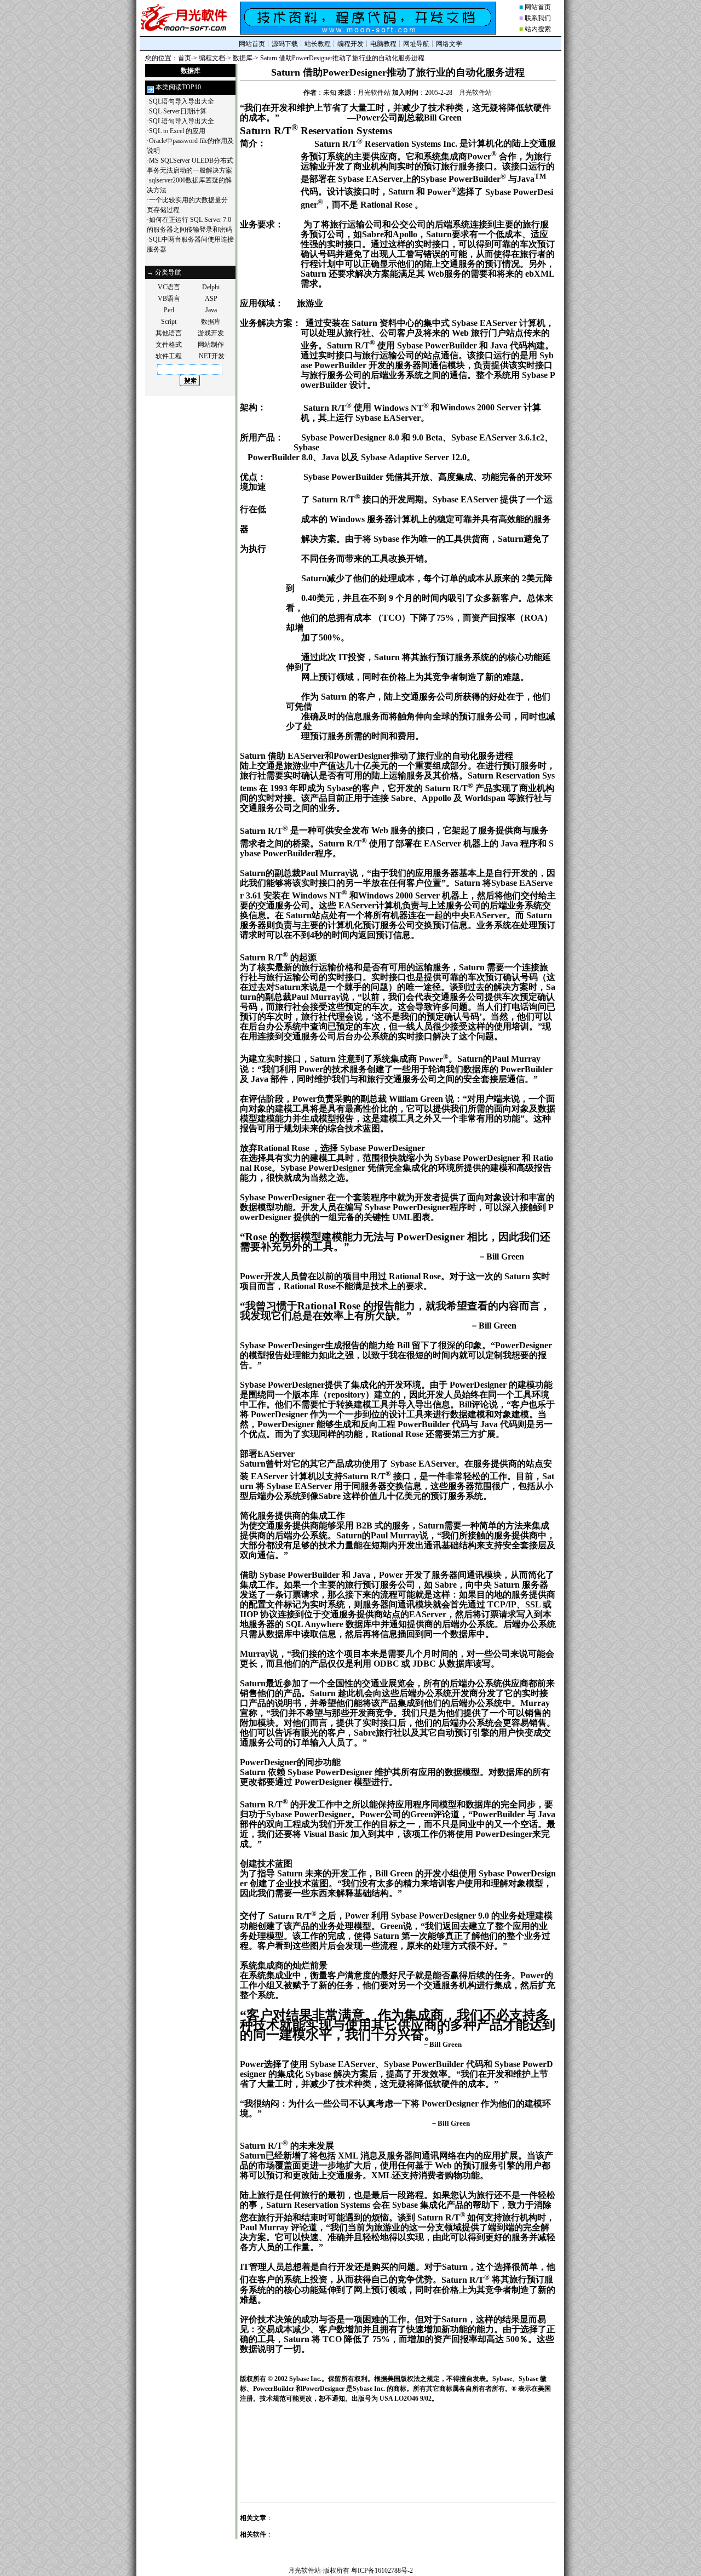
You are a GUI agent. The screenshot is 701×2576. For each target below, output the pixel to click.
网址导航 (416, 44)
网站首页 (538, 7)
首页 (185, 58)
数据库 (243, 58)
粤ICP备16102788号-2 (382, 2571)
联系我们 (538, 18)
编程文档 (212, 58)
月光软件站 (304, 2571)
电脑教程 (383, 44)
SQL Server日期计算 (178, 111)
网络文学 (449, 44)
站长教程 (318, 44)
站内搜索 (538, 29)
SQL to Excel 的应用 (177, 131)
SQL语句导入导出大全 (182, 101)
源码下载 (285, 44)
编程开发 (350, 44)
